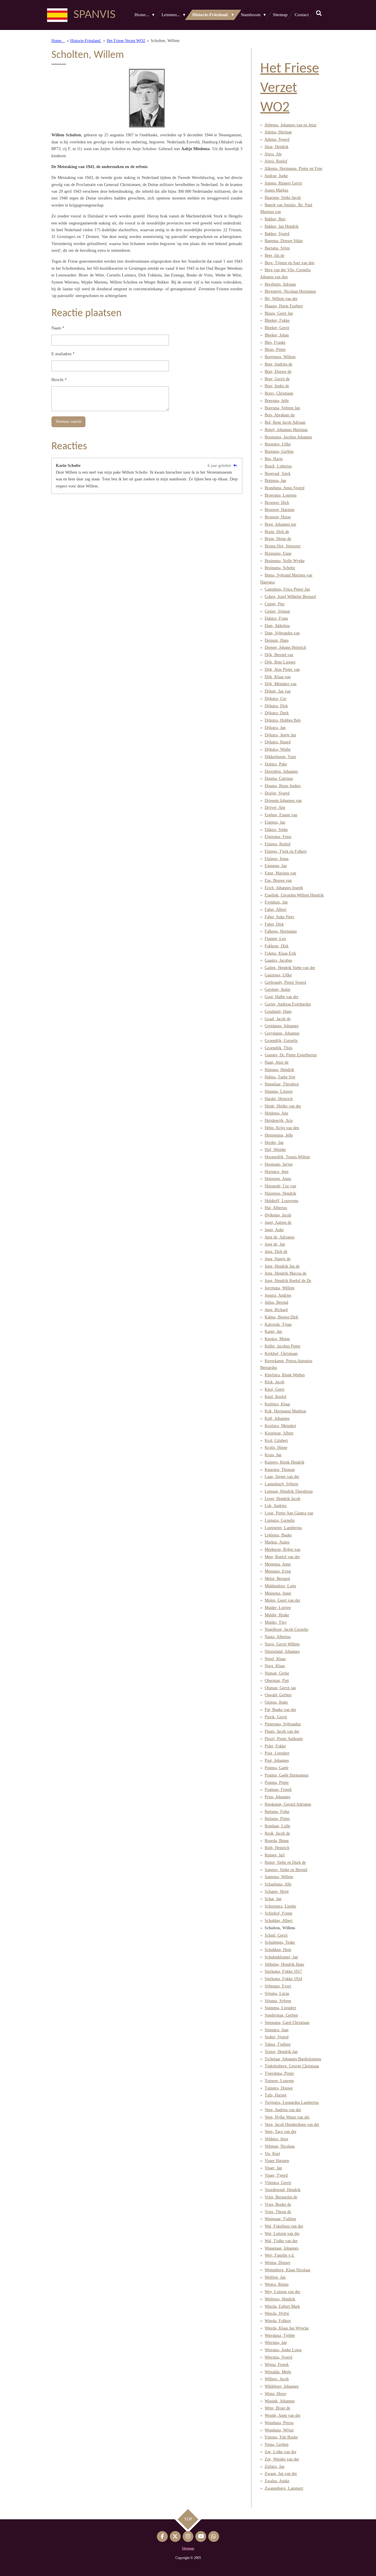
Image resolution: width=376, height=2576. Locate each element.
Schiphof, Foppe (278, 1913)
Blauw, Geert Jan (279, 313)
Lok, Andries (276, 1506)
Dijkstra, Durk (277, 713)
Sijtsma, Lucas (277, 1993)
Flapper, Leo (275, 939)
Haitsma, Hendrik (279, 1070)
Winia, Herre (275, 2394)
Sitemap (188, 2548)
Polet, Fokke (275, 1746)
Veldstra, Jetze (276, 2139)
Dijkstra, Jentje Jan (280, 735)
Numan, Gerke (277, 1673)
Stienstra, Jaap (277, 2030)
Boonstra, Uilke (278, 444)
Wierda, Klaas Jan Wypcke (287, 2328)
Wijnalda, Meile (278, 2372)
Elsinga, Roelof (278, 844)
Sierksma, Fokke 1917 (283, 1971)
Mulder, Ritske (277, 1615)
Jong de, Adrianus (280, 1237)
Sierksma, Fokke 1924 (283, 1979)
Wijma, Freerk (277, 2365)
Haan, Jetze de (277, 1062)
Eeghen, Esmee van (281, 815)
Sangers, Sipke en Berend (286, 1870)
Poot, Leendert (277, 1753)
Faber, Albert (276, 910)
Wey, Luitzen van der (282, 2292)
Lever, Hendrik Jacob (282, 1499)
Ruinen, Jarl (275, 1855)
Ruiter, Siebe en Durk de (285, 1862)
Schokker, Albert (279, 1921)
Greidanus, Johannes (282, 1026)
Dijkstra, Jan (275, 728)
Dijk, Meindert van (281, 684)
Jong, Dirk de (276, 1252)
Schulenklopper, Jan (281, 1957)
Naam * (58, 328)
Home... (58, 41)
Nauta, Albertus (278, 1637)
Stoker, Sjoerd (277, 2037)
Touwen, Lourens (279, 2081)
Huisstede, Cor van (280, 1186)
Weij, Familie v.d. (280, 2255)
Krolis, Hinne (276, 1448)
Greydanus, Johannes (282, 1033)
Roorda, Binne (277, 1841)
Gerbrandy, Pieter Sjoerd (285, 982)
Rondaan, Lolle (277, 1826)
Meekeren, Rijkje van (282, 1550)
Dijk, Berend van (279, 655)
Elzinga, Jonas (277, 859)
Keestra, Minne (277, 1339)
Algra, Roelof (276, 161)
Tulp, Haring (276, 2095)
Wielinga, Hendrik (280, 2299)
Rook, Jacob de (277, 1833)
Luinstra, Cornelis (280, 1520)
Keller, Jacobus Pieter (283, 1346)
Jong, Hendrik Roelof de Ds (288, 1281)
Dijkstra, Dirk (276, 706)
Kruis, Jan (273, 1455)
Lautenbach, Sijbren (281, 1484)
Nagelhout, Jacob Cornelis (286, 1629)
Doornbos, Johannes (281, 771)
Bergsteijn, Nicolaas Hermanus (290, 291)
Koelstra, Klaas (277, 1404)
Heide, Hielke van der (283, 1106)
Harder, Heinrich (279, 1099)
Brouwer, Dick (277, 503)
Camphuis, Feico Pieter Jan (287, 589)
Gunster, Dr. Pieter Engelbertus (291, 1055)
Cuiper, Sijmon (277, 611)
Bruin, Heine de (278, 539)
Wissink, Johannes (280, 2401)
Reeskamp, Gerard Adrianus (288, 1804)
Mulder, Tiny (276, 1622)
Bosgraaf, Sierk (278, 474)
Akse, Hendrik (276, 147)
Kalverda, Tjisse (278, 1324)
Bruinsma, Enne (278, 553)
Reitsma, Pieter (277, 1819)
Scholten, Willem (165, 41)
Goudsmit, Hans (278, 1012)
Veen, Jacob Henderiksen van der (292, 2125)
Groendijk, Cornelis (281, 1041)
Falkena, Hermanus (281, 931)
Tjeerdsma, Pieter (279, 2073)
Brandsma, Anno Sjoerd (284, 488)
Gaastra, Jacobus (278, 960)
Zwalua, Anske (277, 2481)
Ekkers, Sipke (276, 830)
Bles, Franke (275, 342)
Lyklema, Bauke (278, 1535)
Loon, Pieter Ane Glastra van (289, 1513)
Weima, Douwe (277, 2263)
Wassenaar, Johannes (282, 2248)
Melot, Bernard (277, 1579)
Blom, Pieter (275, 350)
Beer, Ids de (275, 255)
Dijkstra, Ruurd (278, 742)
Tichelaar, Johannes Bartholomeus (293, 2059)
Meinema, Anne (278, 1564)
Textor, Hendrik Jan (281, 2052)
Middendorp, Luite (280, 1586)
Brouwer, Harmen (280, 510)
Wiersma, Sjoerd (278, 2357)
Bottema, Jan (275, 481)
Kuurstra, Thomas (280, 1470)
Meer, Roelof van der (282, 1557)
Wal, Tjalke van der (281, 2241)
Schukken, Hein (278, 1950)
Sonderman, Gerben (281, 2015)
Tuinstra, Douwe (279, 2088)
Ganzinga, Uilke (278, 975)
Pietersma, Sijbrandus (283, 1724)
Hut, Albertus (276, 1208)
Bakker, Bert (275, 219)
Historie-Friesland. (86, 41)
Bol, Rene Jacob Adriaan (285, 422)
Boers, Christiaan (279, 393)
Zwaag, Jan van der (281, 2474)
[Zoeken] (319, 14)
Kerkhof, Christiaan (281, 1354)
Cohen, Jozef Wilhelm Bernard (290, 597)
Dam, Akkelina (277, 626)
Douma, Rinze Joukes (283, 786)
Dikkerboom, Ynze (280, 757)
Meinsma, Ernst (278, 1571)
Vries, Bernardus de (281, 2197)
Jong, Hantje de (278, 1259)
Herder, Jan (274, 1143)
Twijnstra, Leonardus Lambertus (292, 2102)
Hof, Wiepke (275, 1150)
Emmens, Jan (276, 866)
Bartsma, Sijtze (277, 248)
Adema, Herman (278, 132)
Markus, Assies (277, 1542)
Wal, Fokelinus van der (284, 2226)
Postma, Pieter (277, 1783)
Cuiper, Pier (275, 604)
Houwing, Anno (278, 1179)
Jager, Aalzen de (278, 1222)
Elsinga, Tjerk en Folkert (286, 851)
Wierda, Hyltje (277, 2313)
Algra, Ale (273, 154)
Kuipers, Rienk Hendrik (284, 1462)
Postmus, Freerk (278, 1790)
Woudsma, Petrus (279, 2423)
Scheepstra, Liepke (280, 1906)
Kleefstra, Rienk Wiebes (285, 1375)
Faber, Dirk (274, 924)
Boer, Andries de (278, 364)
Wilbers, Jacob (277, 2379)
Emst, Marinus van (280, 873)
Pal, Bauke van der (280, 1710)
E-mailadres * (63, 354)
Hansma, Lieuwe (279, 1091)
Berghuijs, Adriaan (280, 284)
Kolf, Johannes (277, 1418)
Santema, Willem (279, 1877)
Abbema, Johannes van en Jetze (290, 125)
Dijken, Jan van (278, 691)
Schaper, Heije (277, 1892)
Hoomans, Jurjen (279, 1164)
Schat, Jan (273, 1899)
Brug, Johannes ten (280, 524)
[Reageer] (235, 466)
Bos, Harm (274, 459)
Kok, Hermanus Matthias (285, 1411)
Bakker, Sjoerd (277, 234)
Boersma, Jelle (277, 401)
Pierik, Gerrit (276, 1717)
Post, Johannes (277, 1760)
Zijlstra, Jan (275, 2467)
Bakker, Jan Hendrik (282, 226)
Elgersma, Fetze (278, 837)
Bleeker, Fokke (277, 320)
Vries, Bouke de (278, 2204)
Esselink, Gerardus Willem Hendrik (294, 895)
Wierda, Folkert (278, 2321)
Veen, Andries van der (283, 2110)
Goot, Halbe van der (282, 997)
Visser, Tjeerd (276, 2175)
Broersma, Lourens (281, 495)
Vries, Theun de (278, 2212)
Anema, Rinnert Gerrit (283, 183)
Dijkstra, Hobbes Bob (283, 720)
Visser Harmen (277, 2161)
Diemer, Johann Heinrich (285, 647)
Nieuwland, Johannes (282, 1651)
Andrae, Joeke (276, 176)
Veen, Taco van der (281, 2132)
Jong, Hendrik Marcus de (286, 1273)
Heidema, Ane (276, 1113)
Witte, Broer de (277, 2408)
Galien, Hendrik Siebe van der (290, 968)
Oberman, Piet (277, 1681)
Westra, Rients (277, 2284)
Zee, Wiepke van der (282, 2459)
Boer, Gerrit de (277, 379)
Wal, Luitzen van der (282, 2234)
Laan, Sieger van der (282, 1477)
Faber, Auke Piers (279, 917)
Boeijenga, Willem (280, 357)
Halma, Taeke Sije (280, 1077)
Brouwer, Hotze (278, 517)
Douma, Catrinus (279, 779)
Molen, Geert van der (282, 1600)
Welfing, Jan (275, 2277)
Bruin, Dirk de (277, 532)
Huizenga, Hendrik (280, 1193)
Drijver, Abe (275, 808)
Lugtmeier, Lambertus (283, 1528)
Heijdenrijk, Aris (279, 1121)
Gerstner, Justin (277, 989)
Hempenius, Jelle (279, 1135)
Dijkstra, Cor (276, 699)
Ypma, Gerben (276, 2445)
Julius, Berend (276, 1302)
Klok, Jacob (275, 1382)
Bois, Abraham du (280, 415)
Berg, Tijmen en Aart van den (289, 263)
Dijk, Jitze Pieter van (282, 669)
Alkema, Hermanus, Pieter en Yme (293, 169)
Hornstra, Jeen (277, 1172)
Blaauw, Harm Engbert (284, 306)
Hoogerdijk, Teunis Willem (287, 1157)
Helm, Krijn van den (282, 1128)
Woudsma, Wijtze (279, 2430)
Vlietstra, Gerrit (278, 2183)
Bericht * (59, 380)
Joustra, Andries (278, 1295)
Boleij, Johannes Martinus (286, 430)
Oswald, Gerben (278, 1695)
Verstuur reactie (68, 421)
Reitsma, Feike (277, 1812)
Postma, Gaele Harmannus (287, 1775)
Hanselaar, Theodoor (282, 1084)
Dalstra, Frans (276, 618)
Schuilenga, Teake (280, 1942)
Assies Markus (276, 190)
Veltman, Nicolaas (280, 2146)
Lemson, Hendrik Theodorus (289, 1491)
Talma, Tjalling (278, 2044)
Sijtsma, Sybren (278, 2001)
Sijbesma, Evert (278, 1986)
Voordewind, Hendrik (283, 2190)
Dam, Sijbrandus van (282, 633)
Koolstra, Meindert (280, 1426)
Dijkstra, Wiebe (278, 749)
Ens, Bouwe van (278, 880)
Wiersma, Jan (276, 2343)
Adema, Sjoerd (277, 139)
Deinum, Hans (277, 640)
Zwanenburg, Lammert (284, 2488)
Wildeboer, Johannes (282, 2386)
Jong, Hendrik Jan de (282, 1266)
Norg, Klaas (275, 1666)
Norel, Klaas (275, 1659)
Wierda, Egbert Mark (282, 2306)
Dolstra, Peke (276, 764)
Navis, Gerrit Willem (282, 1644)
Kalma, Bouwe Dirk (281, 1317)
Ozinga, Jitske (276, 1702)
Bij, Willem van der (281, 299)
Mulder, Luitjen (278, 1608)
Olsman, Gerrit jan (280, 1688)
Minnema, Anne (278, 1593)
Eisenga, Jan (275, 822)
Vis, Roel (272, 2154)
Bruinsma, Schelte (280, 568)
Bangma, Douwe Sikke (284, 241)
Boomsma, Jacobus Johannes (288, 437)
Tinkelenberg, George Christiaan (292, 2066)
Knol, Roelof (276, 1397)
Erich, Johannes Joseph (284, 888)
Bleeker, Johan (277, 335)
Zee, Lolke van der (281, 2452)
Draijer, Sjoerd (277, 793)
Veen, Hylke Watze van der (287, 2117)
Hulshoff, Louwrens (281, 1201)
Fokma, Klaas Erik (280, 953)
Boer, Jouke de (277, 386)
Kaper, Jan (273, 1331)
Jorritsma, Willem (280, 1288)
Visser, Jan (273, 2168)
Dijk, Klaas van (278, 677)
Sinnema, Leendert (280, 2008)
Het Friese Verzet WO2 (126, 41)
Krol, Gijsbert (276, 1440)
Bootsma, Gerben (279, 451)
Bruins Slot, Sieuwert (283, 546)
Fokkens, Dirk (277, 946)
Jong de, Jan (275, 1244)
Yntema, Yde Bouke (281, 2437)
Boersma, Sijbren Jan (282, 408)
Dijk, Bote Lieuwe (280, 662)
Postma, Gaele (277, 1768)
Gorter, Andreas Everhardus (288, 1004)
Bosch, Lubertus (278, 466)
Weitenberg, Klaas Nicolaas (287, 2270)
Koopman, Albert (279, 1433)
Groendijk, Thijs (278, 1048)
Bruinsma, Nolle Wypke (285, 561)
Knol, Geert (275, 1389)
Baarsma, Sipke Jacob (283, 198)
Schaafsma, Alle (278, 1884)
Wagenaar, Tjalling (280, 2219)
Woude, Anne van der (283, 2415)
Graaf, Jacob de (278, 1019)
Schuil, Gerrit (276, 1935)
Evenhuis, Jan (276, 902)
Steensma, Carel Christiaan (287, 2023)
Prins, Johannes (277, 1797)
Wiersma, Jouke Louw (283, 2350)
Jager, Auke (274, 1230)
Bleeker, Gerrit (277, 328)
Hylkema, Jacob (278, 1215)
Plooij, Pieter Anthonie (284, 1739)
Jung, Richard (276, 1310)
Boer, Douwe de (278, 372)
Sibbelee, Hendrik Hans (284, 1964)
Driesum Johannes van (283, 801)
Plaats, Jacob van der (282, 1731)
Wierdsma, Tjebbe (280, 2336)
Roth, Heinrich (277, 1848)
